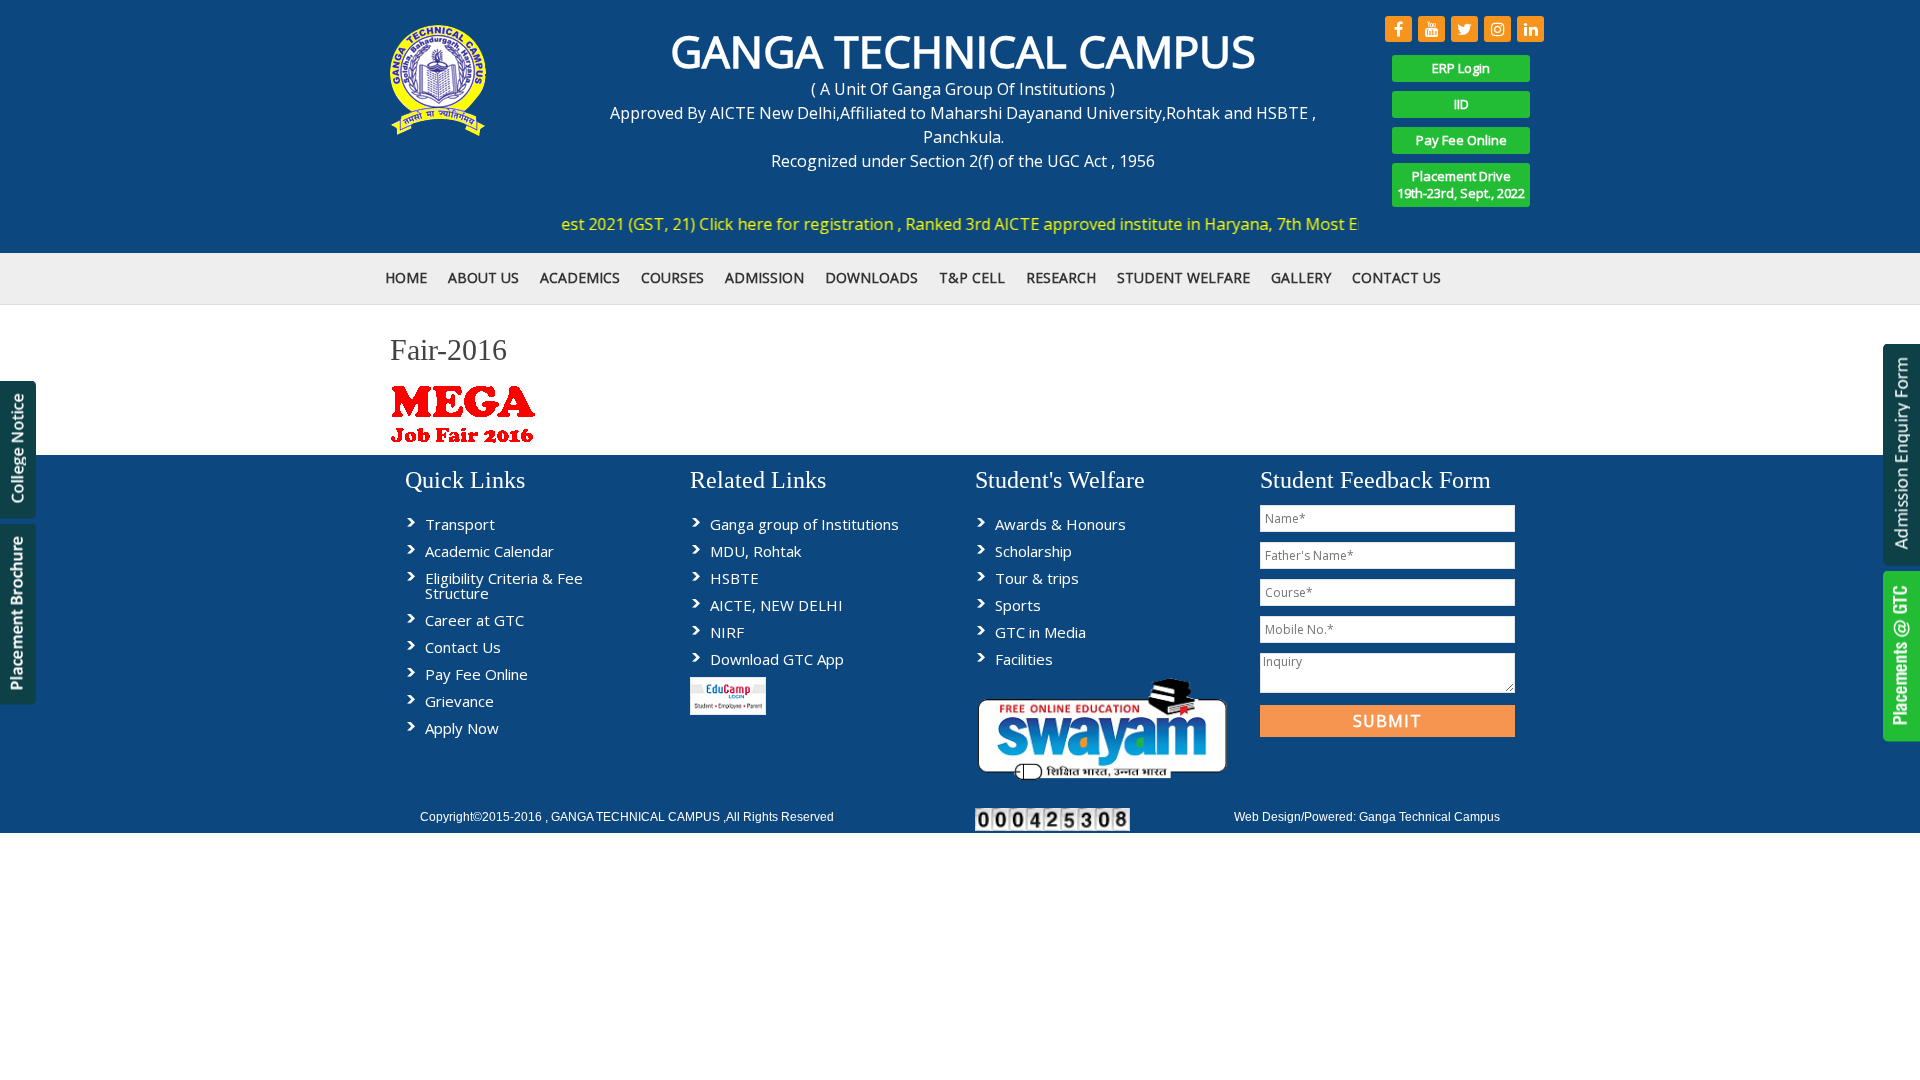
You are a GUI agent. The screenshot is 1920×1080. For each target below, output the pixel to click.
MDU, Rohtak (755, 551)
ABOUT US (483, 277)
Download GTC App (777, 659)
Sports (1018, 605)
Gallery (1301, 277)
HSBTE (734, 578)
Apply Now (462, 728)
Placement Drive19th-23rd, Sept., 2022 (1461, 184)
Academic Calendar (489, 551)
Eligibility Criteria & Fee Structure (504, 585)
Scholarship (1033, 551)
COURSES (672, 277)
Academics (580, 277)
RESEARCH (1061, 277)
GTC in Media (1040, 632)
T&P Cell (972, 277)
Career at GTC (474, 620)
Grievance (459, 701)
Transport (460, 524)
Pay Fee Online (1461, 140)
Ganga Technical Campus (1429, 817)
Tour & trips (1037, 578)
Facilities (1024, 659)
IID (1461, 104)
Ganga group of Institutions (804, 524)
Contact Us (463, 647)
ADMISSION (764, 277)
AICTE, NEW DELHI (776, 605)
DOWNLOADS (871, 277)
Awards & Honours (1060, 524)
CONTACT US (1396, 277)
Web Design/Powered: (1296, 817)
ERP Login (1461, 68)
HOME (406, 277)
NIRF (727, 632)
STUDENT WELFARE (1183, 277)
